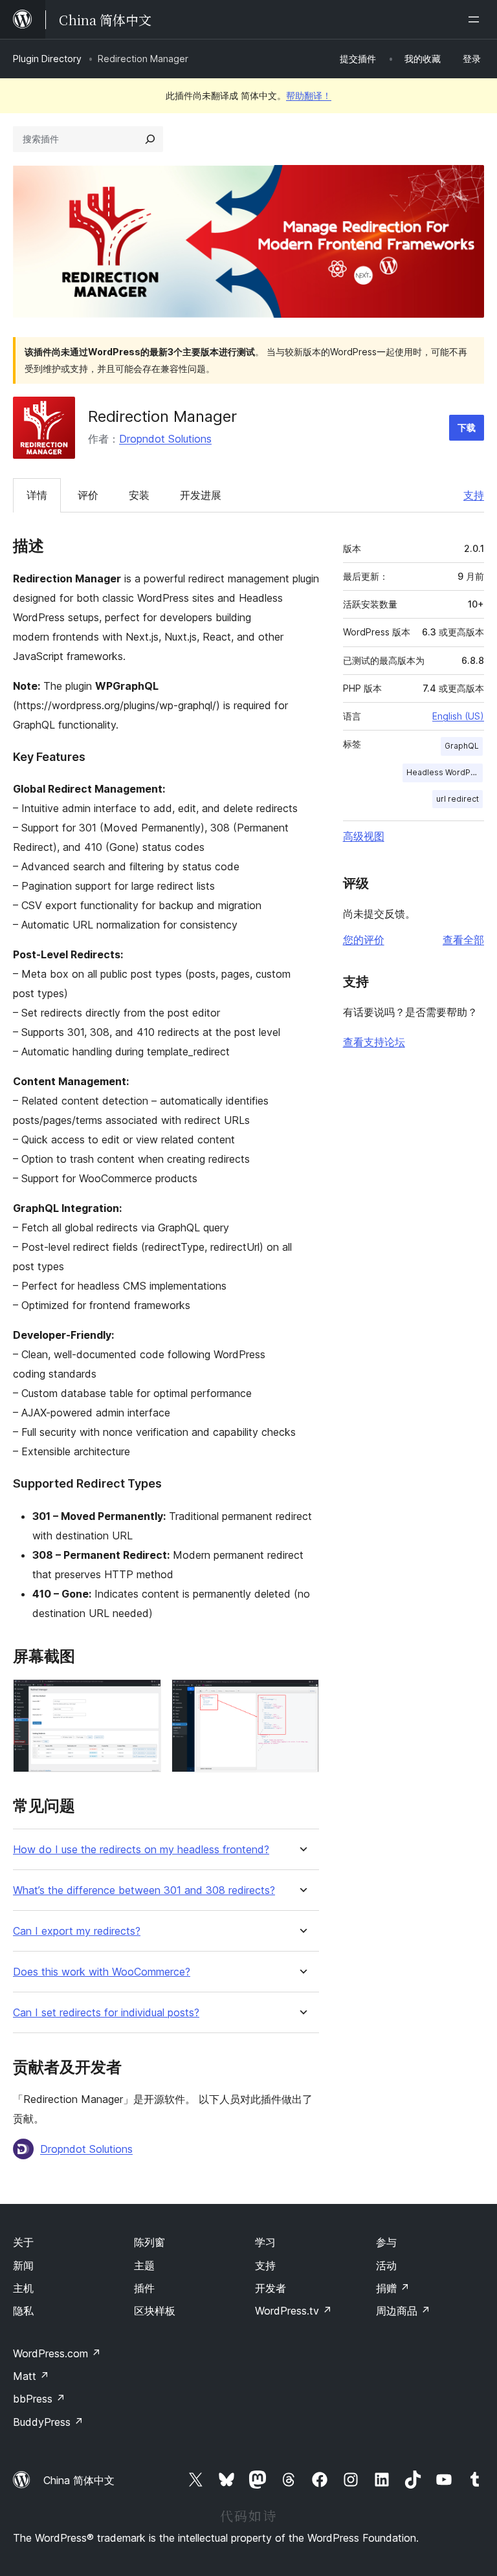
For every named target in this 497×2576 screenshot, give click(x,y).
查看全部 (463, 940)
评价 (88, 495)
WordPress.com (57, 2353)
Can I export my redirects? (77, 1931)
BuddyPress (48, 2422)
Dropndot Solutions (165, 439)
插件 (144, 2288)
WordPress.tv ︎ (293, 2311)
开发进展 (201, 495)
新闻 (23, 2265)
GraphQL (462, 746)
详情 (37, 495)
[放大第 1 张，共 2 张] (144, 1697)
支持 (474, 495)
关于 (23, 2242)
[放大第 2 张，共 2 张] (302, 1697)
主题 (144, 2265)
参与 (386, 2242)
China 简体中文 (79, 2480)
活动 (386, 2265)
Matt (31, 2376)
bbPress (39, 2399)
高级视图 (364, 836)
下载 (467, 427)
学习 (265, 2242)
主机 (23, 2288)
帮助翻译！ (309, 95)
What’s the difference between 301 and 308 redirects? (144, 1890)
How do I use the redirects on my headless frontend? (141, 1850)
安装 (139, 495)
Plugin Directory (47, 59)
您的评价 (364, 940)
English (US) (458, 716)
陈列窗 (149, 2242)
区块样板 (155, 2311)
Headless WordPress (445, 772)
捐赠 (393, 2288)
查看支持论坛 (374, 1042)
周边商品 (403, 2311)
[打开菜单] (476, 19)
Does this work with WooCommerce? (102, 1972)
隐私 (23, 2311)
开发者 (271, 2288)
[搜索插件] (150, 139)
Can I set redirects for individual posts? (106, 2013)
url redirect (458, 799)
